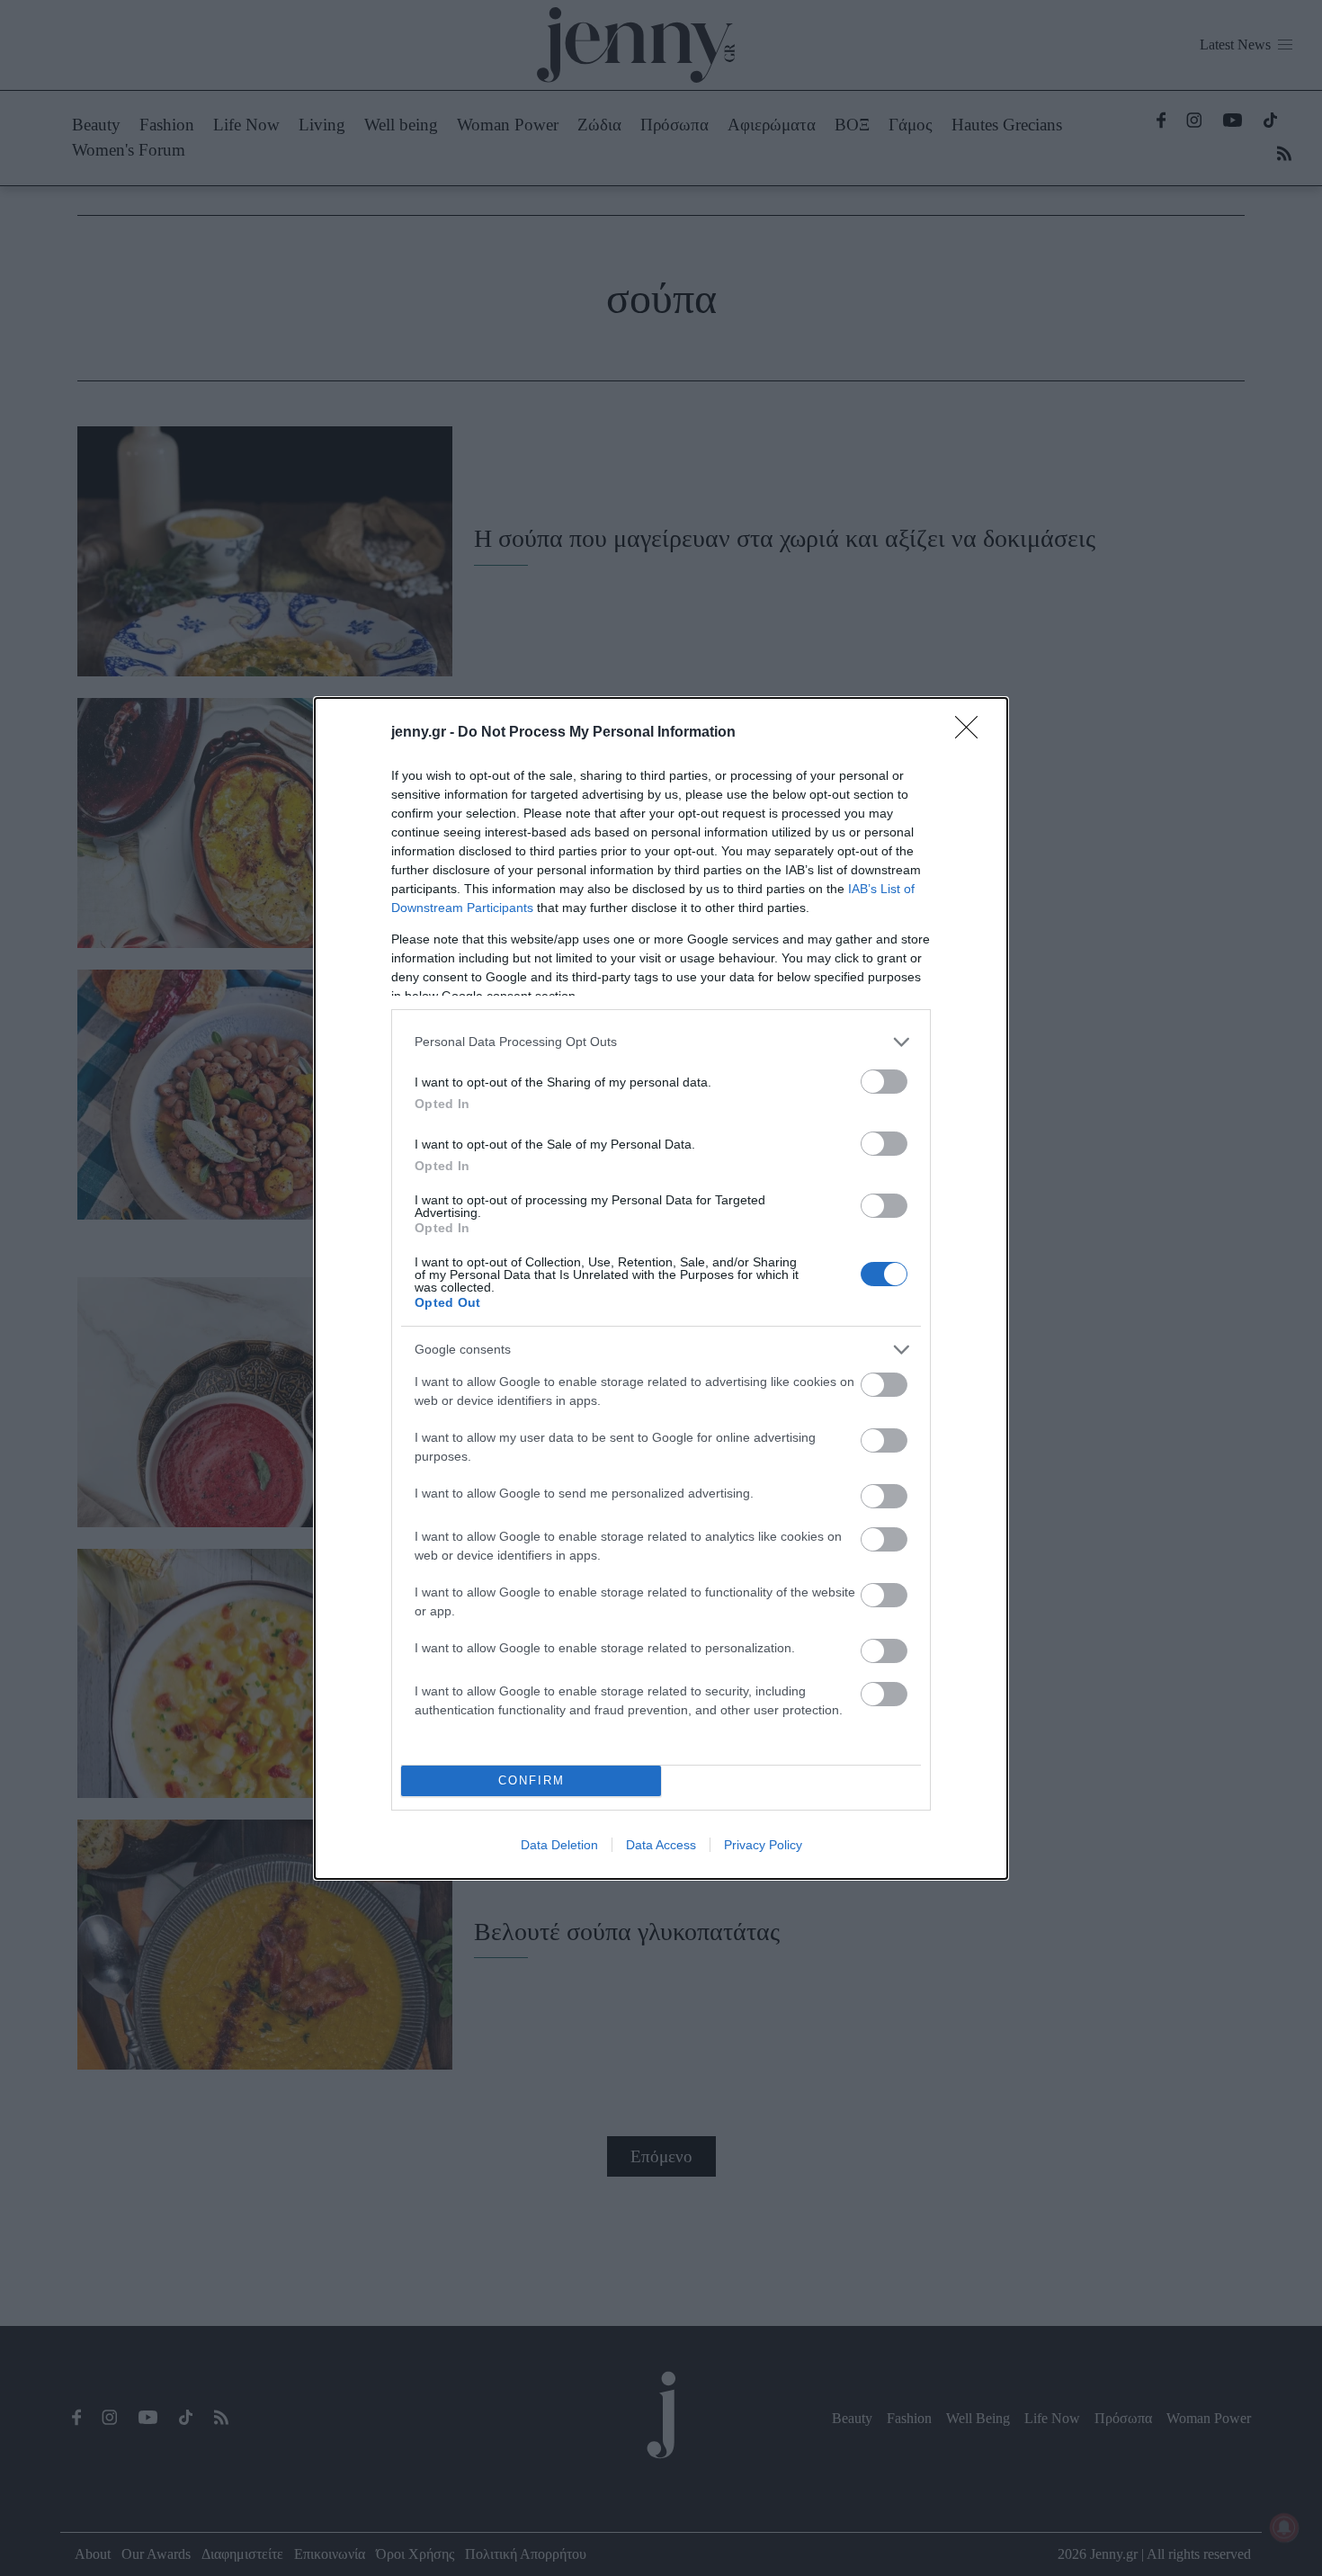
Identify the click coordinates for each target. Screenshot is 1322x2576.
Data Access (661, 1845)
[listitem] (661, 1042)
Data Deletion (559, 1845)
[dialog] (661, 1288)
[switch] (884, 1082)
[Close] (972, 733)
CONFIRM (531, 1780)
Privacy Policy (763, 1845)
